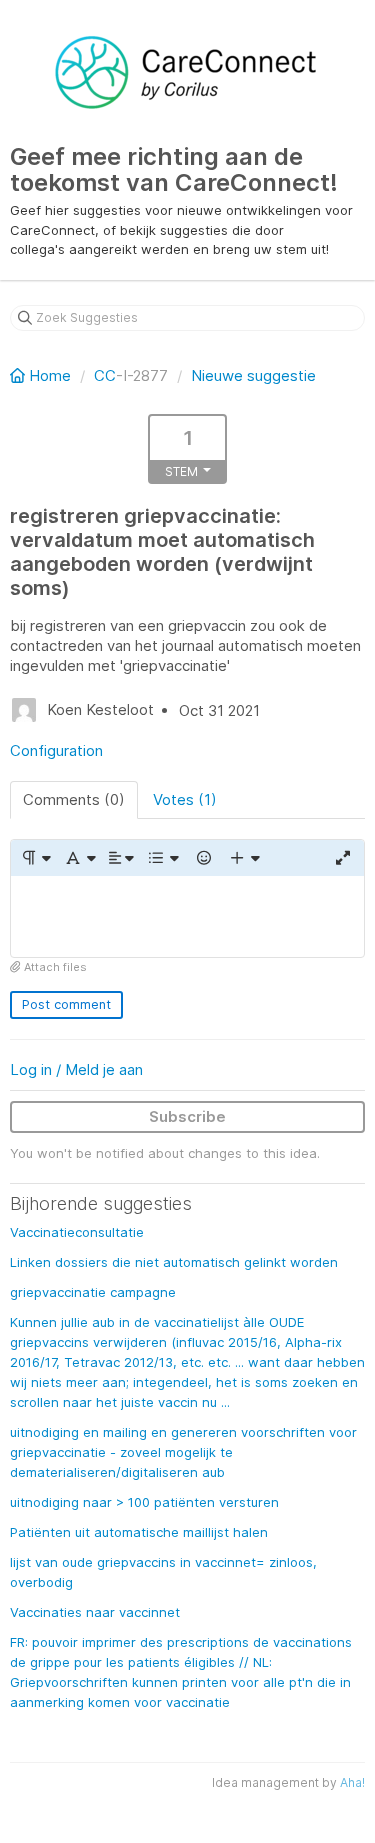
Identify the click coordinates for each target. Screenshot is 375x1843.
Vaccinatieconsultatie (77, 1232)
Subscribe (187, 1116)
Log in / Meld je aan (76, 1069)
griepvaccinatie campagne (93, 1292)
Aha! (352, 1782)
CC (105, 375)
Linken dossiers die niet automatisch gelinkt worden (174, 1262)
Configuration (56, 750)
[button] (35, 858)
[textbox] (187, 916)
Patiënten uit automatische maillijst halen (139, 1532)
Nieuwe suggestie (253, 375)
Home (50, 375)
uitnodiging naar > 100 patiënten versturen (144, 1502)
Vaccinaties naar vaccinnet (95, 1612)
